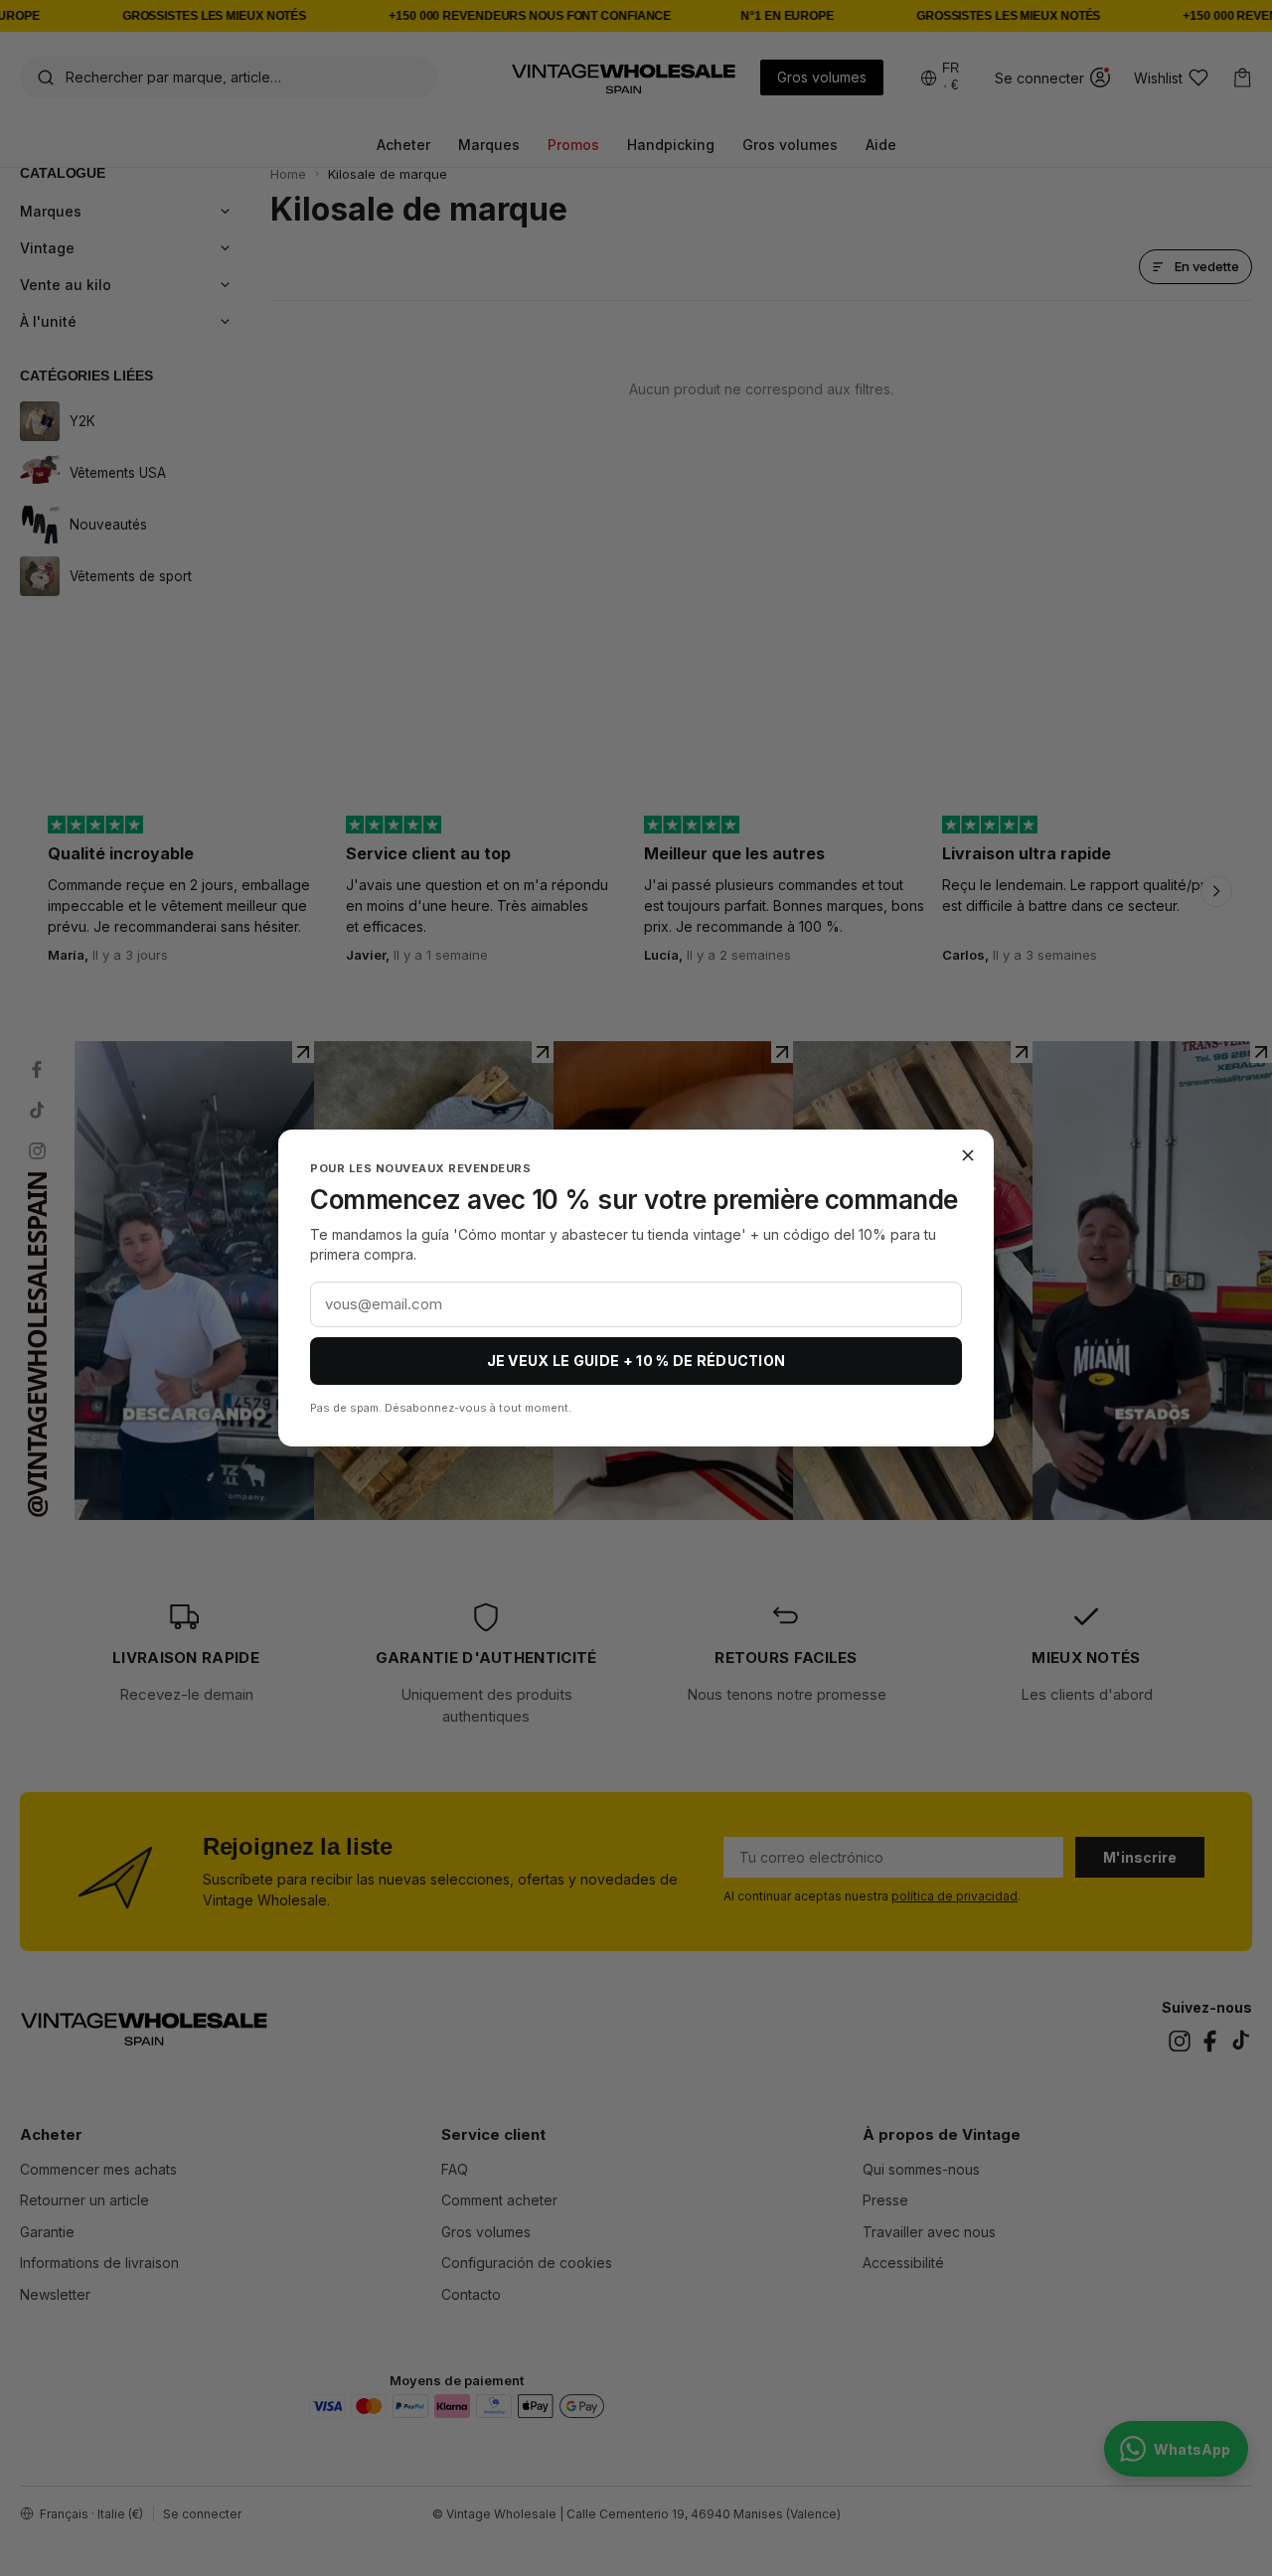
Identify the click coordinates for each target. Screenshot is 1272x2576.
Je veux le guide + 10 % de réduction (636, 1361)
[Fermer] (968, 1155)
